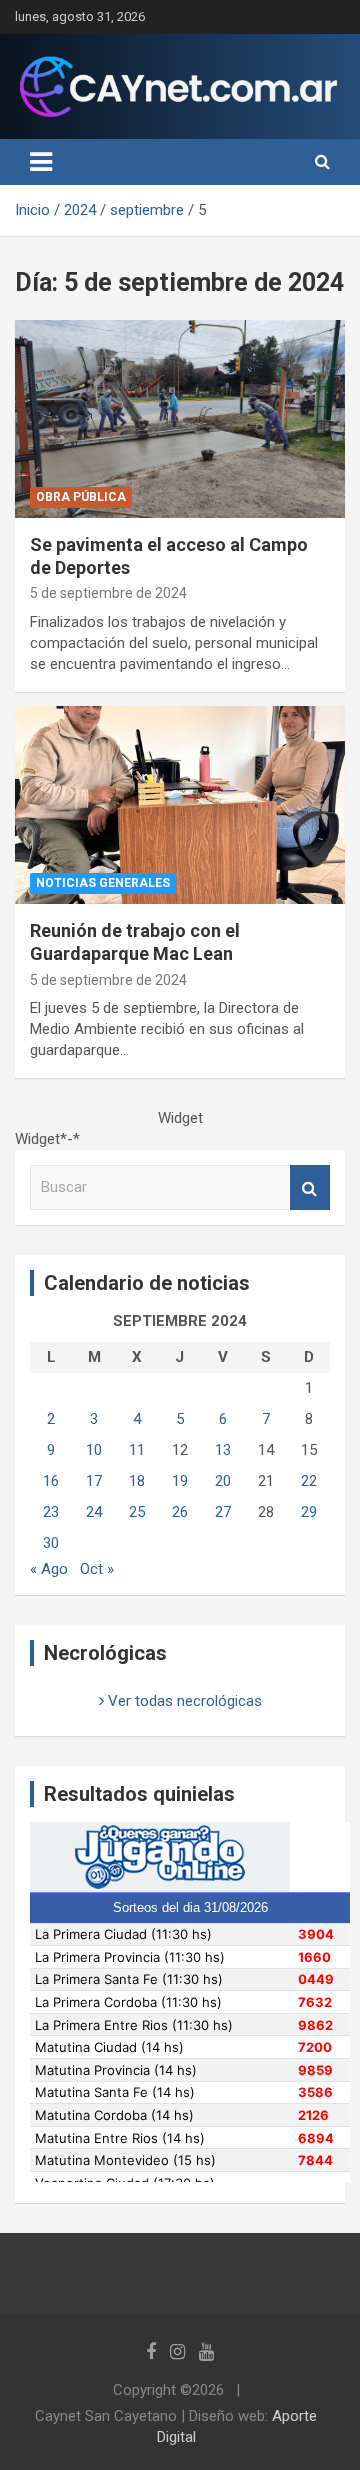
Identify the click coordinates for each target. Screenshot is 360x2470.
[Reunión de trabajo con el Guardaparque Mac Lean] (180, 804)
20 (223, 1481)
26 (180, 1512)
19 (180, 1481)
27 (223, 1512)
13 (223, 1450)
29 (309, 1512)
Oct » (97, 1569)
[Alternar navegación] (41, 162)
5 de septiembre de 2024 (108, 593)
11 (137, 1450)
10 (94, 1450)
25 (137, 1512)
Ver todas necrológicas (183, 1701)
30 (51, 1543)
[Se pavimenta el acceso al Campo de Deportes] (180, 418)
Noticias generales (103, 883)
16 (51, 1481)
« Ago (49, 1569)
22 (309, 1481)
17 (94, 1481)
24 (94, 1512)
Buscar (310, 1187)
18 (137, 1481)
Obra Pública (81, 497)
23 (51, 1512)
